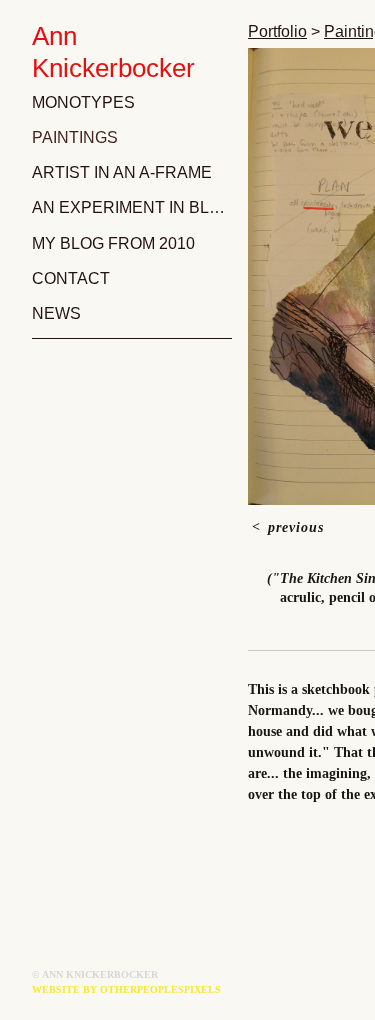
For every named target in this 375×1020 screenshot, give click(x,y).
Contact (71, 278)
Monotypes (83, 102)
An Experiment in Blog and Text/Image (132, 207)
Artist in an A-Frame (122, 172)
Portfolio (277, 31)
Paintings (75, 137)
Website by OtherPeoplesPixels (126, 989)
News (56, 313)
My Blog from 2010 (113, 243)
